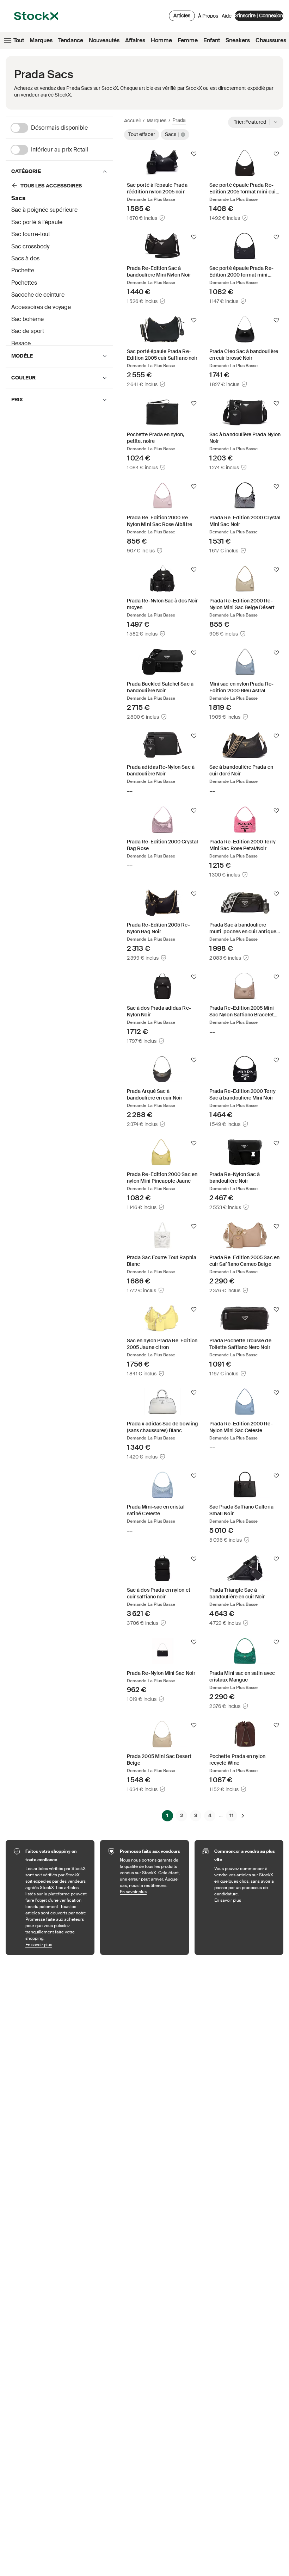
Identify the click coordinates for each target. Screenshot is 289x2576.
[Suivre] (194, 154)
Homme (161, 40)
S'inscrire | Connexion (259, 16)
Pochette (23, 270)
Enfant (212, 40)
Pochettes (24, 283)
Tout (19, 40)
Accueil (132, 120)
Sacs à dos (25, 258)
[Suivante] (243, 1815)
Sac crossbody (30, 246)
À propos (208, 18)
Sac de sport (28, 331)
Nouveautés (104, 40)
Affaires (135, 40)
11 (232, 1815)
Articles (182, 16)
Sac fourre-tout (31, 234)
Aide (227, 16)
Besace (21, 343)
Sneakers (238, 40)
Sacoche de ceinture (38, 295)
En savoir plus (56, 1945)
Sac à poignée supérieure (44, 210)
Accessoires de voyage (41, 307)
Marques (41, 40)
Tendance (71, 40)
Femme (188, 40)
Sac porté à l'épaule (37, 222)
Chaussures (271, 40)
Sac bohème (27, 319)
